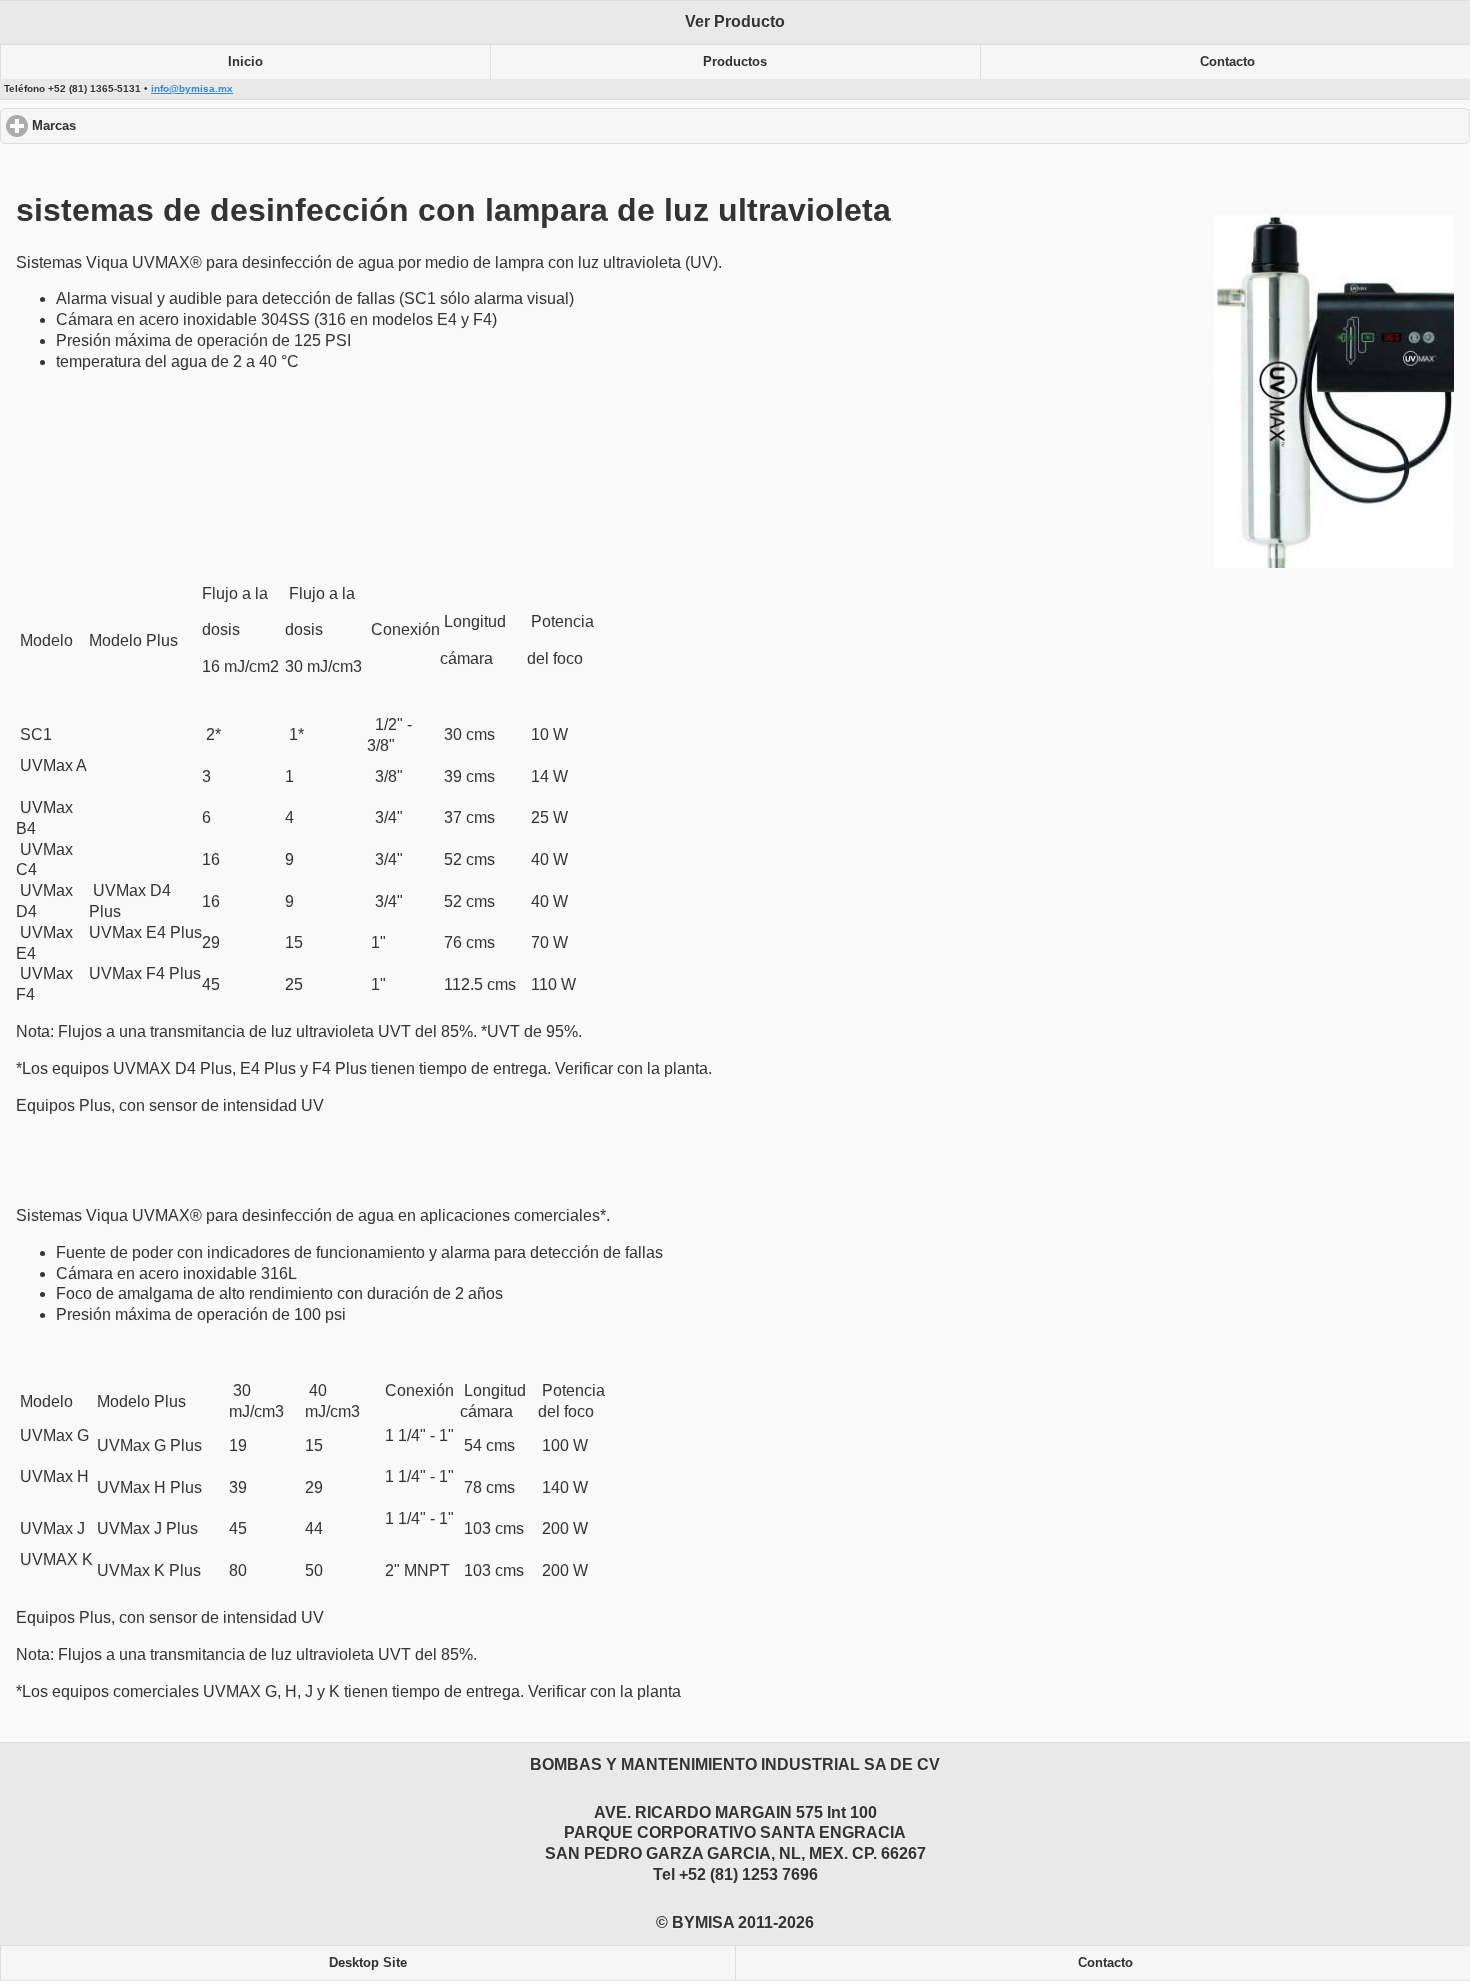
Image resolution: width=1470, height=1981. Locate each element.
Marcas (129, 126)
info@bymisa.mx (192, 88)
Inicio (245, 62)
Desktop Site (368, 1963)
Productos (735, 62)
